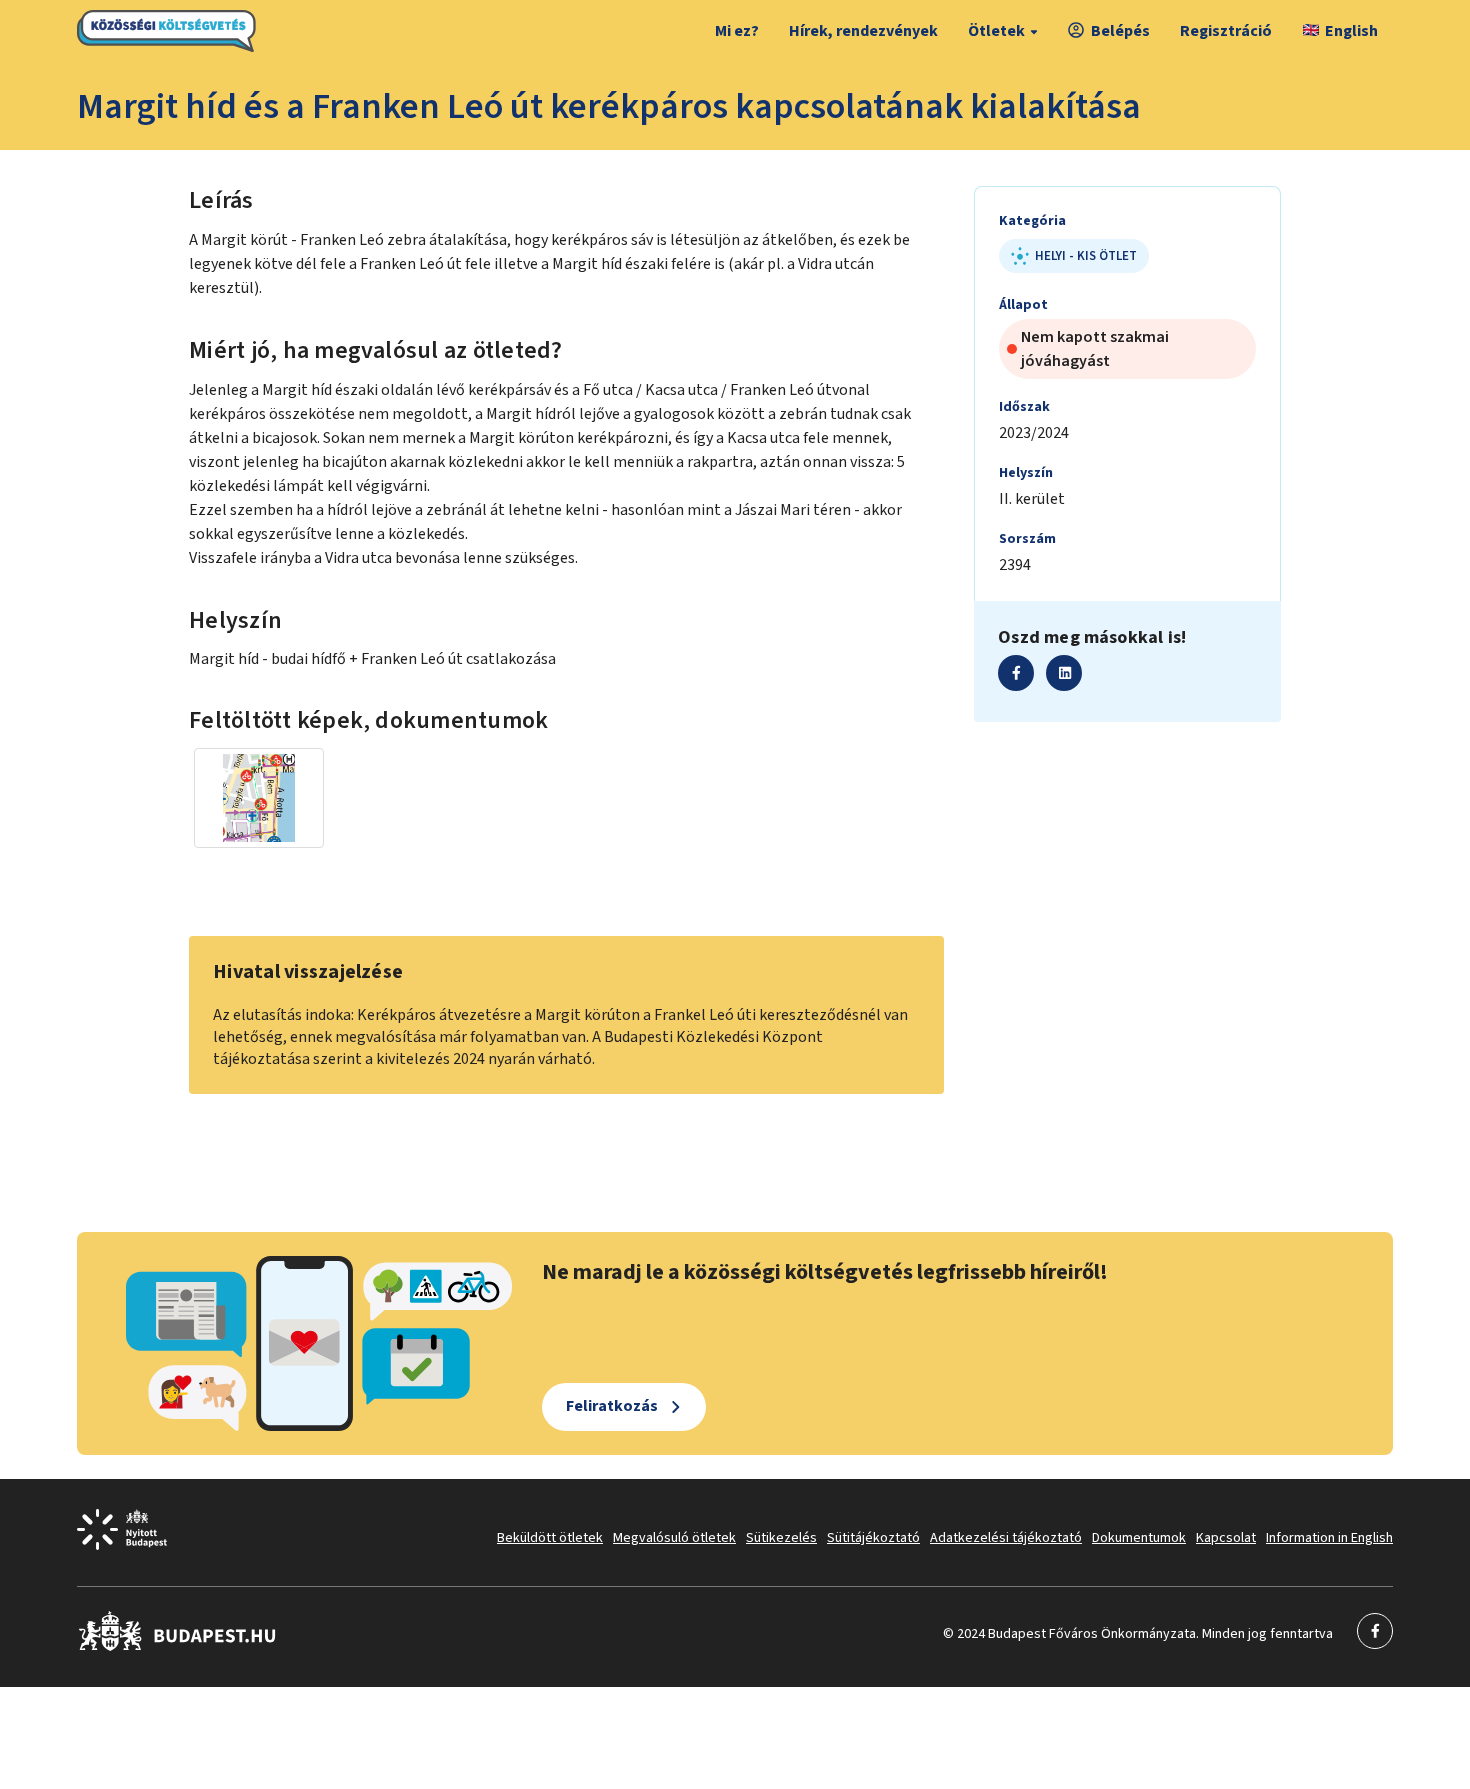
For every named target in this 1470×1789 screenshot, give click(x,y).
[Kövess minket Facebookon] (177, 1647)
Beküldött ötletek (550, 1538)
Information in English (1329, 1538)
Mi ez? (737, 31)
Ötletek (996, 31)
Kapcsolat (1226, 1538)
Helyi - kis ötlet (1086, 256)
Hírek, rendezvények (863, 31)
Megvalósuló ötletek (674, 1538)
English (1351, 31)
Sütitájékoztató (873, 1538)
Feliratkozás (612, 1406)
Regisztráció (1226, 31)
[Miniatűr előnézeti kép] (259, 798)
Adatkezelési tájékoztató (1006, 1538)
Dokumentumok (1139, 1538)
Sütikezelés (781, 1538)
